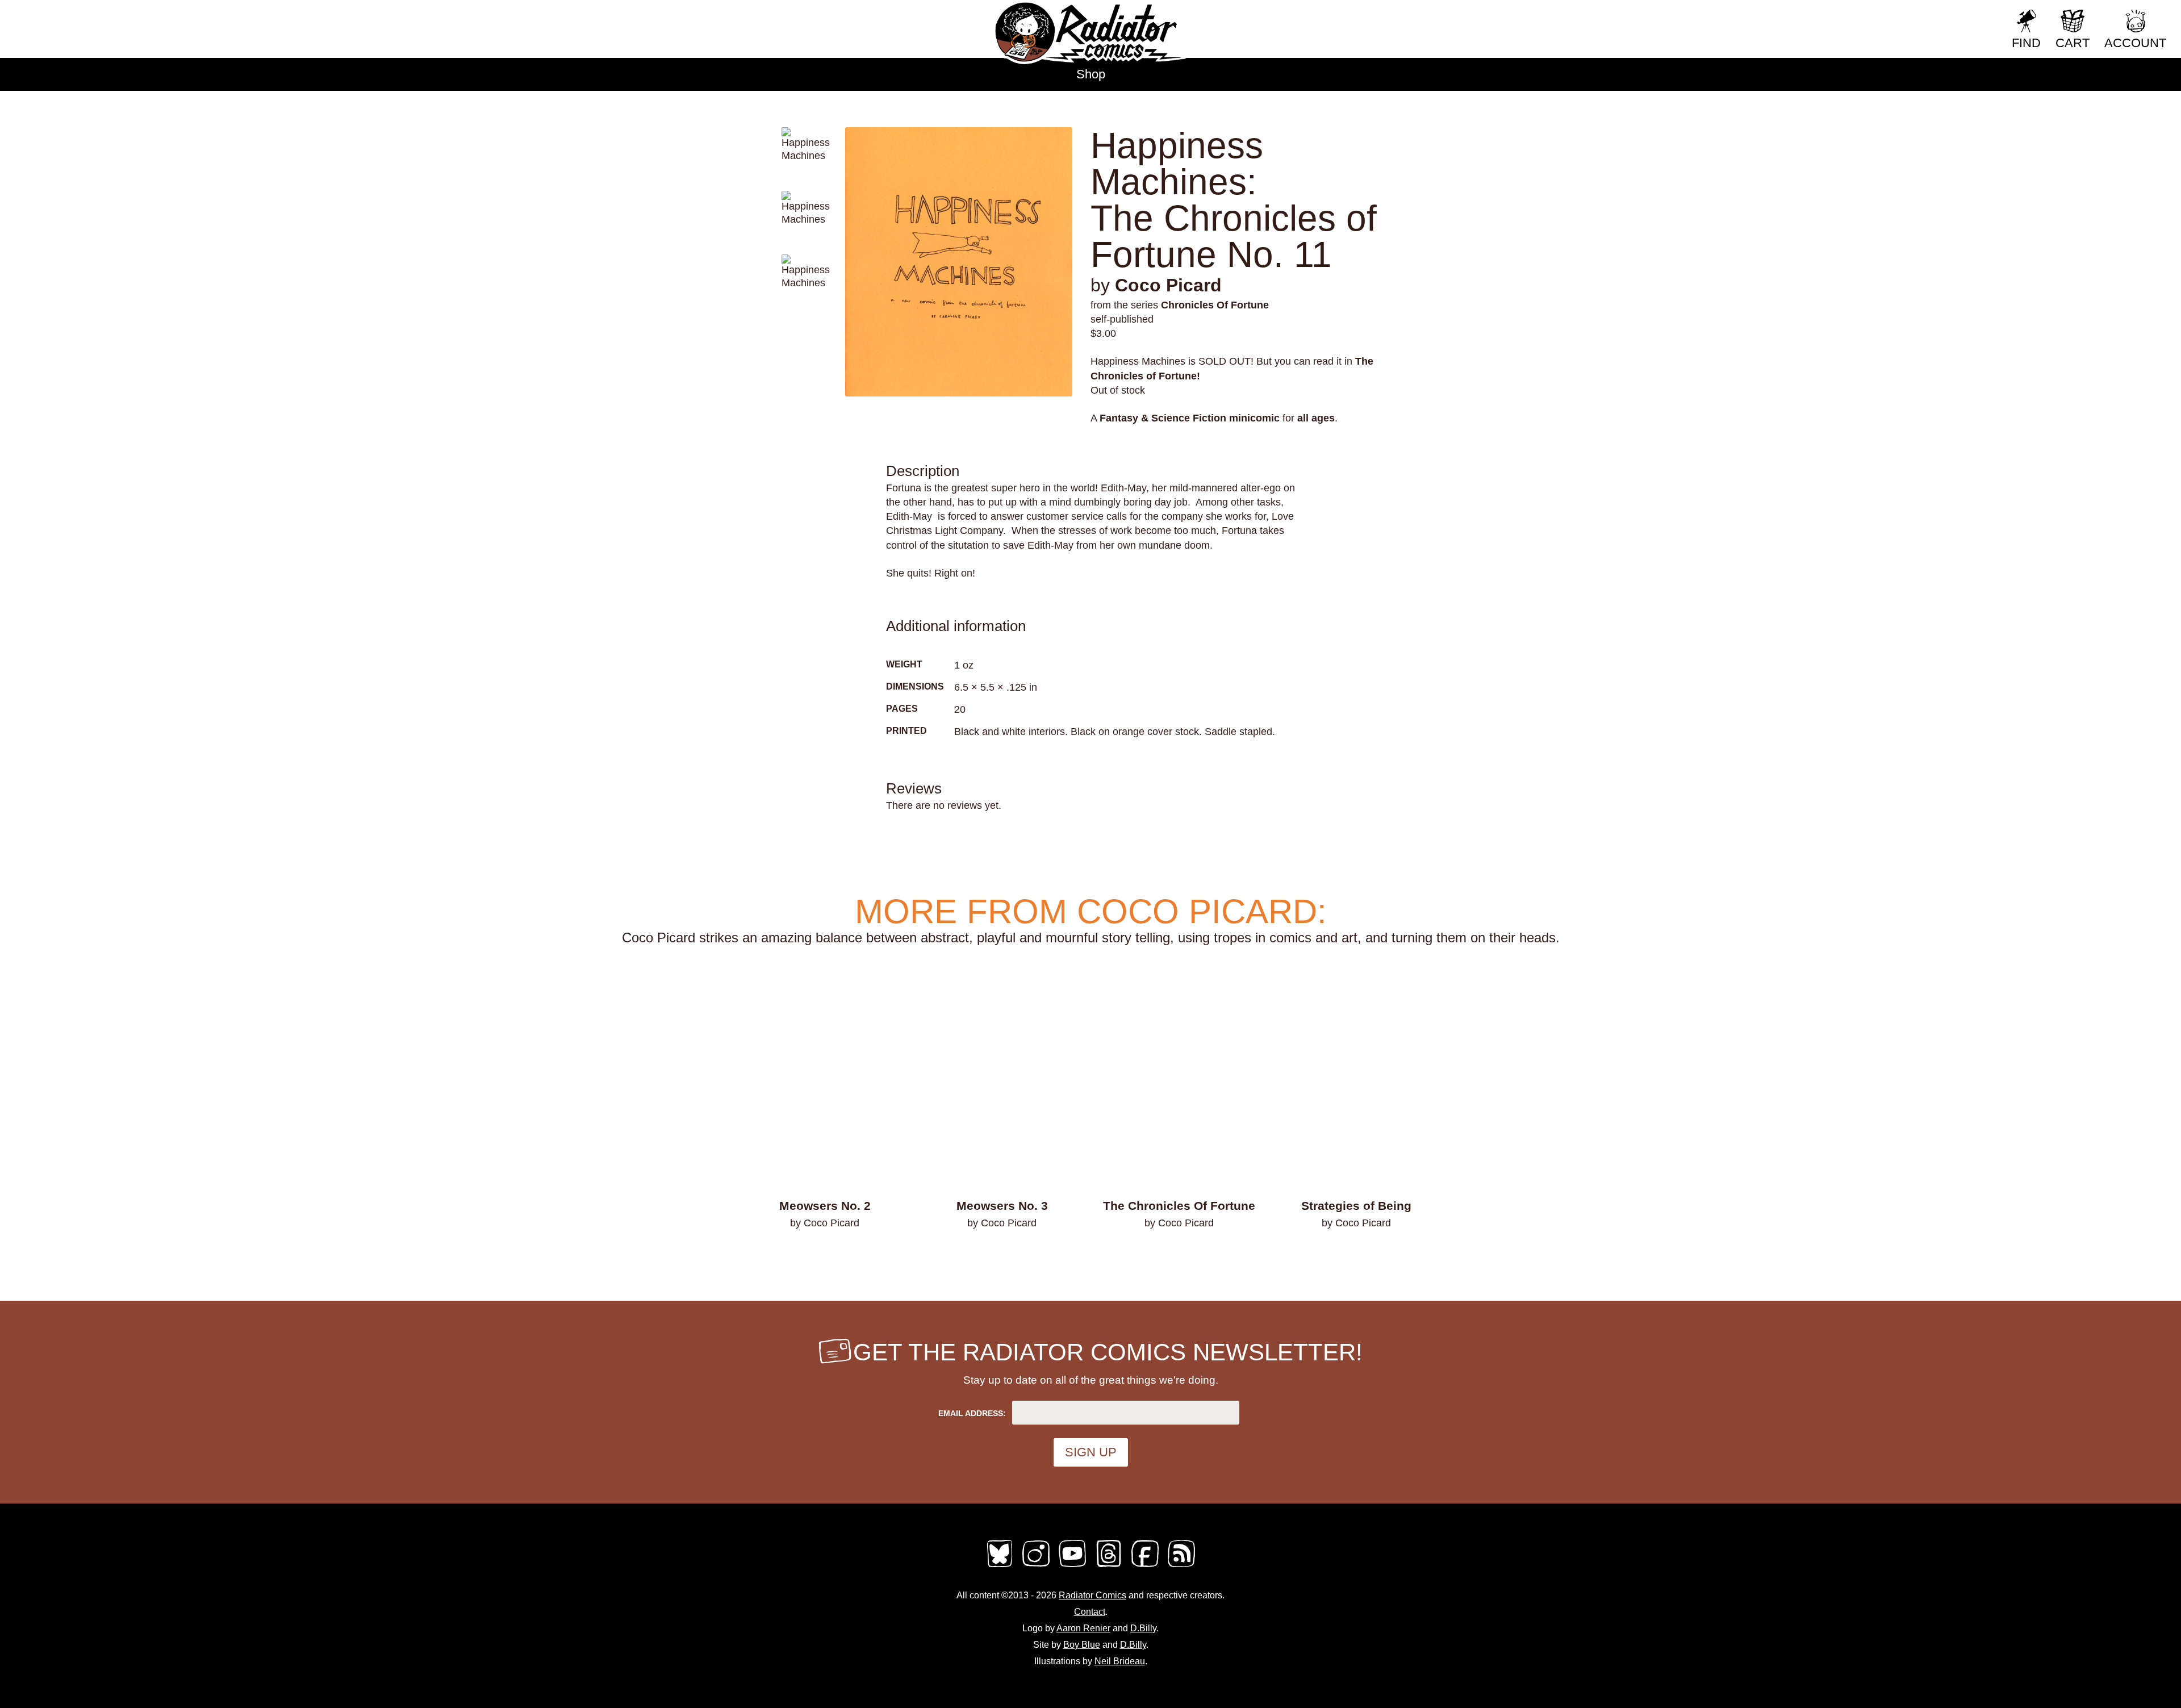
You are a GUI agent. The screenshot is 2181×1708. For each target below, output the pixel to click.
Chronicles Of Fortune (1215, 305)
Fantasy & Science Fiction (1163, 418)
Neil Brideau (1120, 1661)
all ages (1316, 418)
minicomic (1254, 418)
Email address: (972, 1413)
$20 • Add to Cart (1179, 1253)
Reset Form (1965, 16)
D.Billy (1143, 1628)
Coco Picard (1168, 285)
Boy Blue (1082, 1645)
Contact (1090, 1612)
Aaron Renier (1083, 1628)
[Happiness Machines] (959, 262)
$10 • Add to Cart (1357, 1253)
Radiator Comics (1092, 1595)
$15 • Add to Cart (825, 1253)
